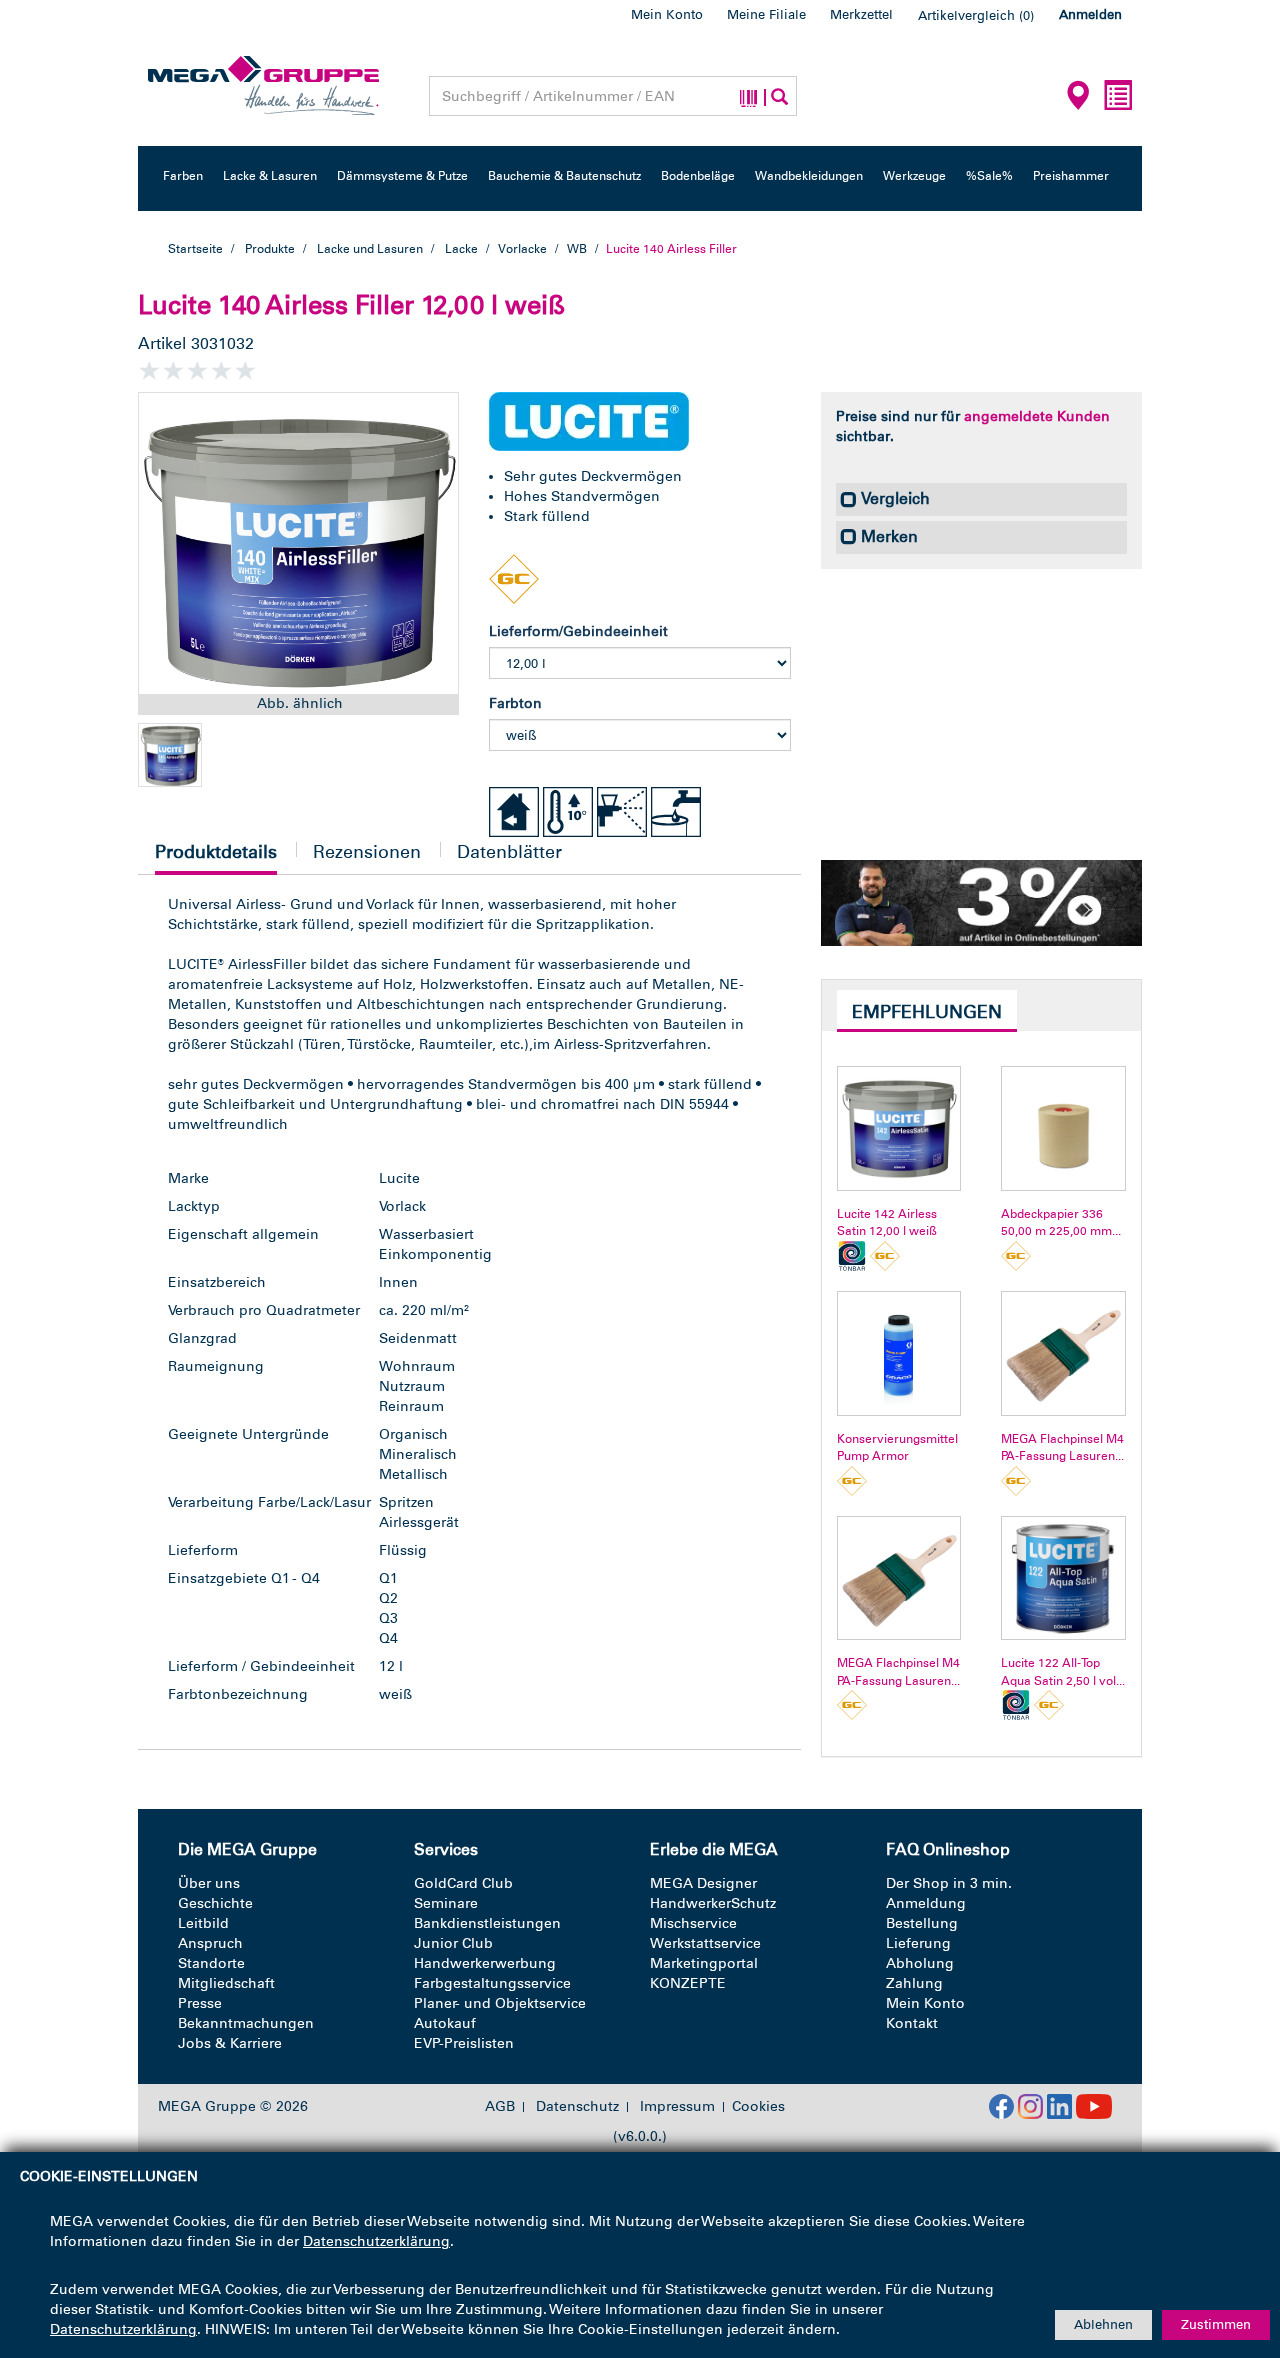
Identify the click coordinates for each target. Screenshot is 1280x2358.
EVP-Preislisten (464, 2043)
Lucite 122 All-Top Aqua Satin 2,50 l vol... (1063, 1671)
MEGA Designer (703, 1883)
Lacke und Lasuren (370, 249)
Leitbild (203, 1923)
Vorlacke (523, 249)
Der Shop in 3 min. (949, 1883)
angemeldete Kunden (1037, 416)
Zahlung (914, 1983)
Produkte (270, 249)
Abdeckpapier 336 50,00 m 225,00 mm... (1061, 1222)
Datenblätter (509, 852)
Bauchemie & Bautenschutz (564, 176)
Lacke (461, 249)
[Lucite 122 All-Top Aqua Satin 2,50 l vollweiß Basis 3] (1063, 1578)
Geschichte (215, 1903)
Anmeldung (926, 1903)
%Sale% (989, 176)
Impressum (677, 2107)
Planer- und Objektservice (500, 2003)
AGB (500, 2107)
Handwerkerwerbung (485, 1963)
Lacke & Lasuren (270, 176)
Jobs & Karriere (230, 2043)
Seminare (446, 1903)
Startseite (195, 249)
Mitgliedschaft (226, 1983)
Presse (200, 2003)
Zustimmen (1216, 2324)
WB (577, 249)
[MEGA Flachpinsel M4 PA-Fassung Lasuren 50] (1063, 1353)
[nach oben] (1227, 2257)
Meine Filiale (766, 14)
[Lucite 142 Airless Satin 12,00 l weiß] (899, 1128)
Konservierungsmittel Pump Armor (897, 1447)
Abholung (920, 1963)
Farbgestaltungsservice (492, 1983)
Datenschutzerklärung (376, 2241)
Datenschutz (577, 2107)
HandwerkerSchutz (713, 1903)
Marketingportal (704, 1963)
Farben (183, 176)
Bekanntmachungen (246, 2023)
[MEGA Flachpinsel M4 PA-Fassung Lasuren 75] (899, 1578)
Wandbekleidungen (809, 176)
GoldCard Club (463, 1883)
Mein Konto (667, 14)
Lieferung (918, 1943)
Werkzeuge (914, 176)
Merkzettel (861, 14)
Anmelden (1090, 14)
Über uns (209, 1883)
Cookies (758, 2106)
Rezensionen (367, 852)
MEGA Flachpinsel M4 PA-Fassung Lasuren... (1062, 1447)
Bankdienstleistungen (487, 1923)
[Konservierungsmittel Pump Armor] (899, 1353)
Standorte (211, 1963)
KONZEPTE (688, 1983)
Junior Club (453, 1943)
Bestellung (922, 1923)
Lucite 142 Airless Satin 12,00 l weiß (887, 1222)
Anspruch (210, 1943)
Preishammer (1071, 176)
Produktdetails (216, 857)
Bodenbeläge (698, 176)
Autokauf (445, 2023)
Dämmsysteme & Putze (402, 176)
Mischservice (693, 1923)
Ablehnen (1103, 2324)
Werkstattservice (705, 1943)
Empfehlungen (927, 1012)
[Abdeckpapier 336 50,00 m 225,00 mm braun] (1063, 1128)
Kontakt (912, 2023)
